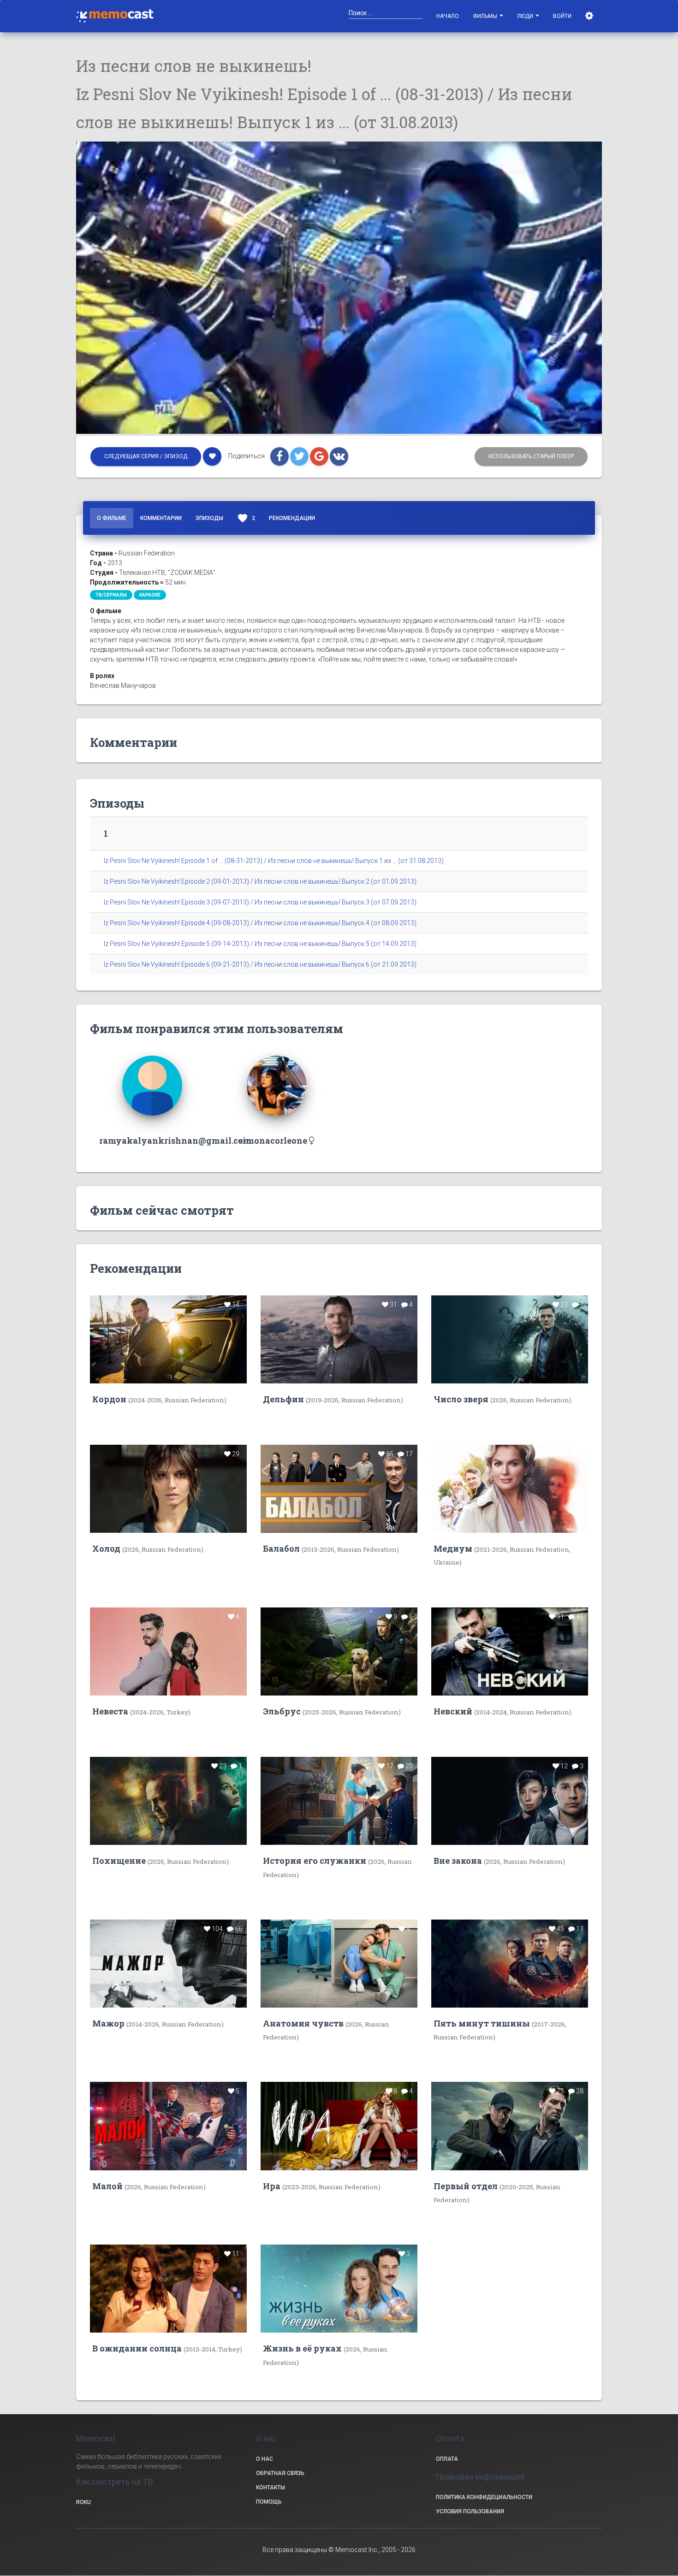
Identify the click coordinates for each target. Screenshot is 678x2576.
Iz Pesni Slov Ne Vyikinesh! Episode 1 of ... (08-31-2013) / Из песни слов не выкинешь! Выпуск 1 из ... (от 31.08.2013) (274, 861)
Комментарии (161, 518)
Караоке (150, 595)
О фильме (112, 518)
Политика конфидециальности (484, 2497)
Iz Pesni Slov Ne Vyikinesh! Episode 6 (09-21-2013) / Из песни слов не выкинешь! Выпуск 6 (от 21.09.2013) (260, 964)
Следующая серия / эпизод (146, 456)
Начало (448, 16)
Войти (562, 16)
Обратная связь (280, 2473)
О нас (265, 2459)
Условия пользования (470, 2511)
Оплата (447, 2459)
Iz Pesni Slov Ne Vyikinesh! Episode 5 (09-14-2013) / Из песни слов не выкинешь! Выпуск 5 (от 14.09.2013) (260, 944)
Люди (526, 16)
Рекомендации (292, 518)
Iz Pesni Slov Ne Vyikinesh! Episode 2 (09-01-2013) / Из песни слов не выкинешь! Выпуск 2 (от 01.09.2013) (260, 881)
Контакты (271, 2487)
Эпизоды (209, 518)
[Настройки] (590, 16)
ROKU (83, 2502)
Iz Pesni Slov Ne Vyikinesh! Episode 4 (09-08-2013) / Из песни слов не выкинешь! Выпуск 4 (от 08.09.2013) (260, 923)
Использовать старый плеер (531, 456)
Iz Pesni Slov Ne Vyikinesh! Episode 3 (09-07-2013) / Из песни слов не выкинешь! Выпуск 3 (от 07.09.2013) (260, 902)
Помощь (269, 2502)
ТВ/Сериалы (111, 595)
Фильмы (486, 16)
